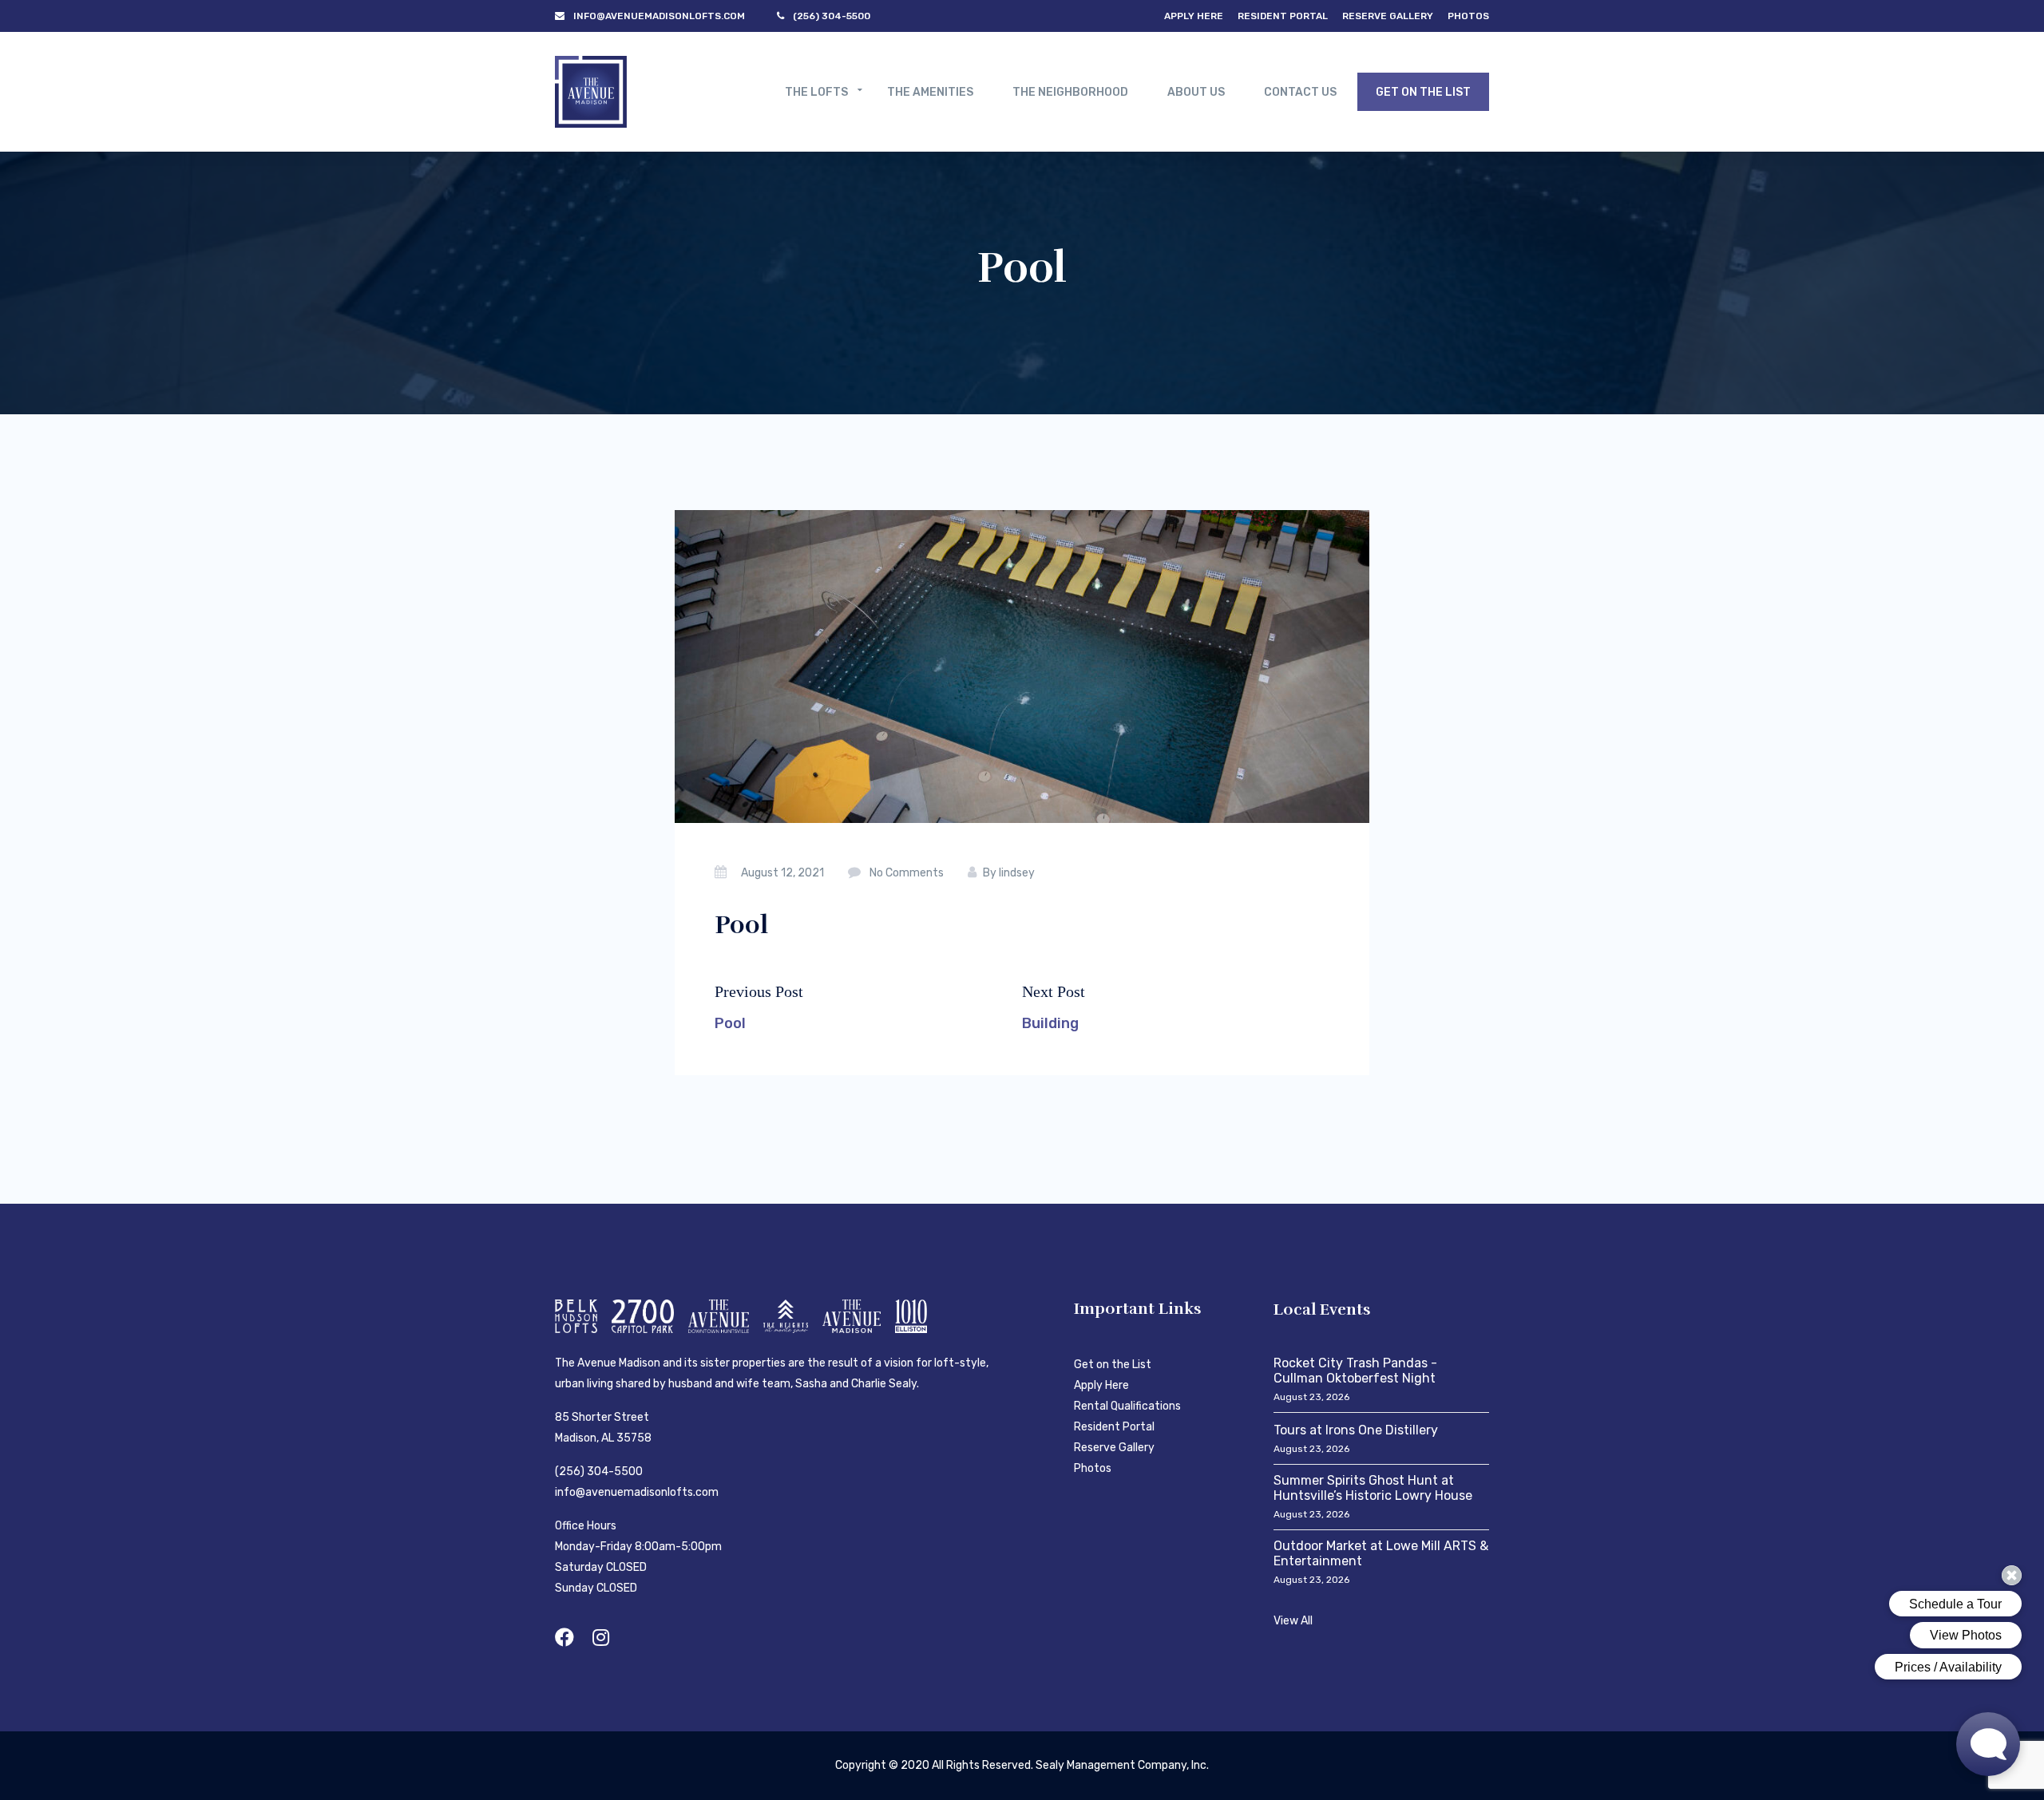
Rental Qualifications (1127, 1406)
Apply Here (1194, 16)
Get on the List (1113, 1365)
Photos (1468, 16)
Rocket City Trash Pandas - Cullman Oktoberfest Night (1355, 1371)
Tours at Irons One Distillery (1356, 1430)
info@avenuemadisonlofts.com (637, 1492)
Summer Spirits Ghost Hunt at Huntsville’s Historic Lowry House (1373, 1488)
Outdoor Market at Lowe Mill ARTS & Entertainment (1381, 1553)
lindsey (1017, 873)
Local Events (1322, 1309)
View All (1293, 1621)
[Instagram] (601, 1638)
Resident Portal (1283, 16)
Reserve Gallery (1388, 16)
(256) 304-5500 (599, 1472)
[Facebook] (564, 1638)
